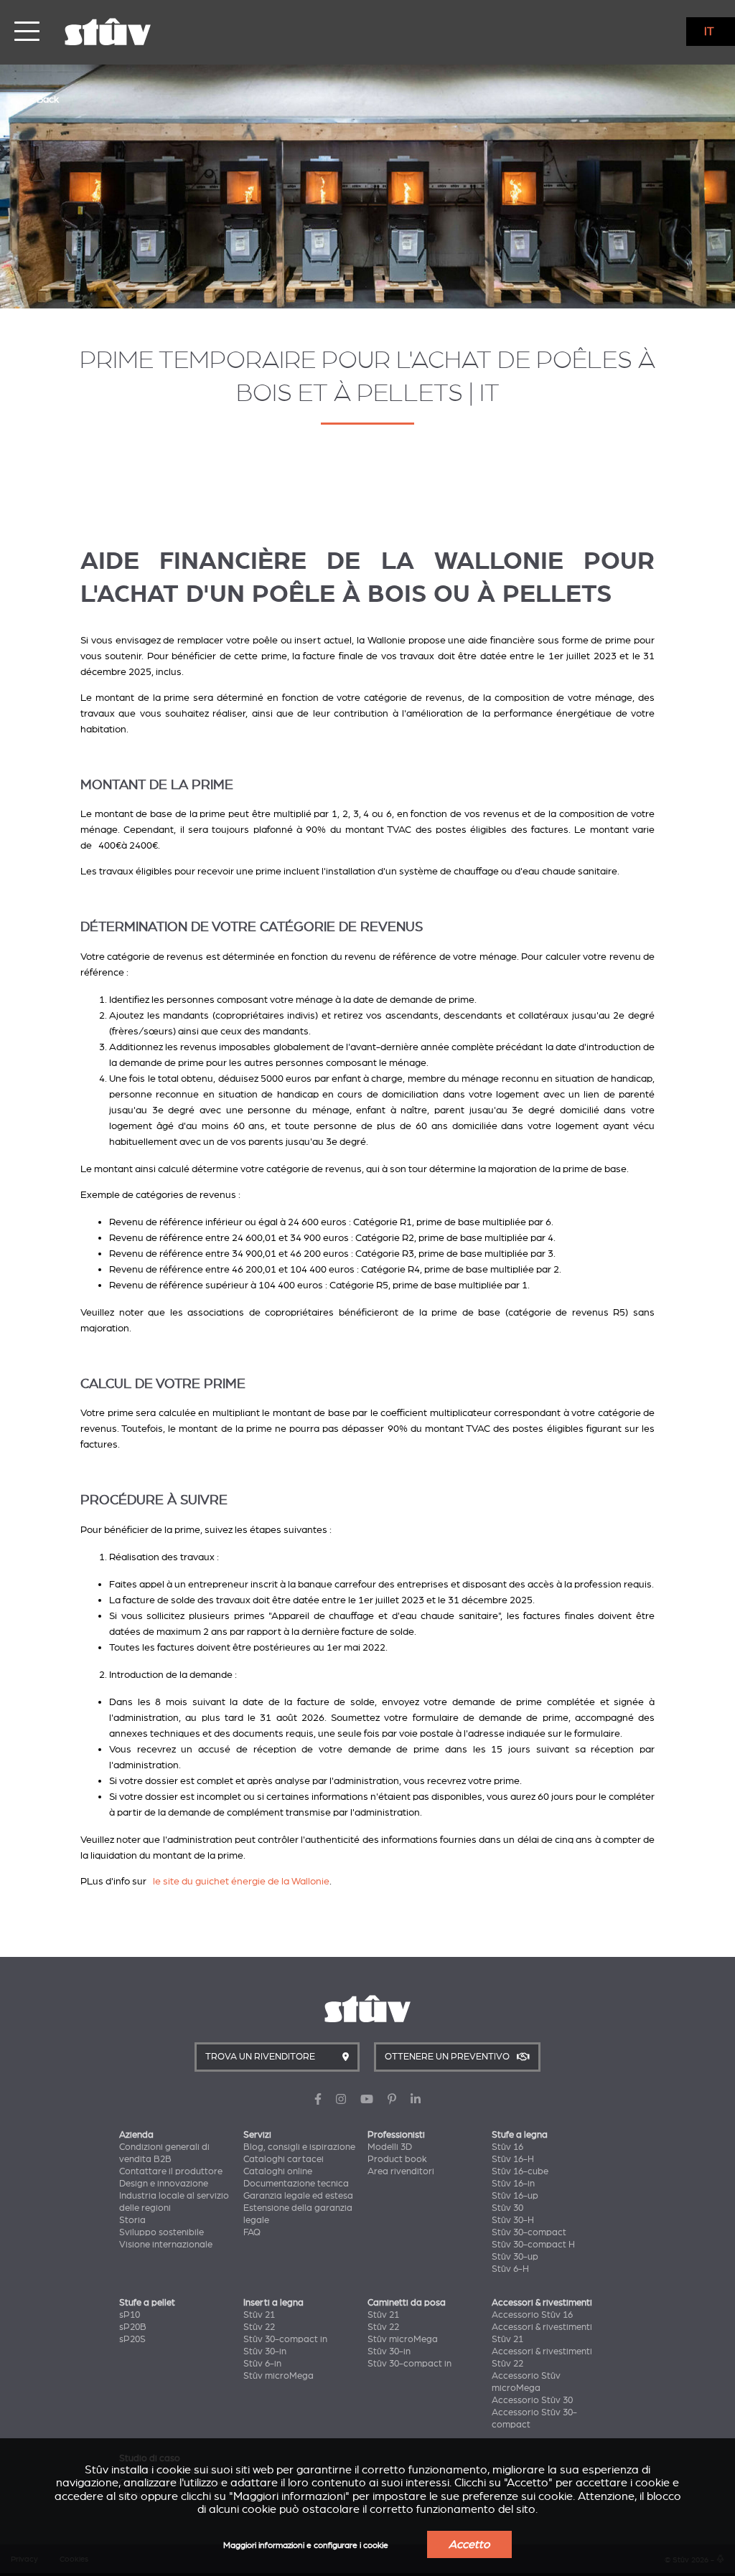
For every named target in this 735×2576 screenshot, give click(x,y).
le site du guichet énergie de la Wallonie (241, 1881)
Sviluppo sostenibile (161, 2232)
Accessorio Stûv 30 (532, 2400)
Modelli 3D (390, 2147)
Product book (397, 2159)
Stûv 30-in (265, 2351)
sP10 (130, 2315)
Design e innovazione (164, 2184)
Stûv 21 (259, 2315)
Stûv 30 (507, 2208)
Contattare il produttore (171, 2171)
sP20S (132, 2339)
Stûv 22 (259, 2327)
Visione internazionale (166, 2245)
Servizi (257, 2135)
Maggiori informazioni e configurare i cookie (306, 2546)
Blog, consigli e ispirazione (299, 2147)
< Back (44, 99)
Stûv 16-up (515, 2196)
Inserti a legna (273, 2303)
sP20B (133, 2327)
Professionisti (396, 2135)
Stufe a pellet (147, 2303)
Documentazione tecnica (296, 2184)
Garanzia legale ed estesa (298, 2196)
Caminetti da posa (407, 2303)
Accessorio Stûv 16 (532, 2315)
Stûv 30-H (513, 2220)
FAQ (252, 2232)
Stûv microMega (278, 2376)
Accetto (469, 2544)
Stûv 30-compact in (285, 2339)
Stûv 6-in (262, 2364)
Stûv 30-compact (529, 2232)
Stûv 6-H (510, 2269)
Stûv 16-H (513, 2159)
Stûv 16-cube (520, 2171)
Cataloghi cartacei (284, 2159)
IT (709, 32)
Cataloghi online (278, 2171)
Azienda (136, 2135)
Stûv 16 (507, 2147)
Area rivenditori (401, 2171)
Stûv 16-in (513, 2184)
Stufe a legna (520, 2135)
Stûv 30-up (515, 2257)
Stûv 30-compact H (533, 2245)
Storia (132, 2220)
